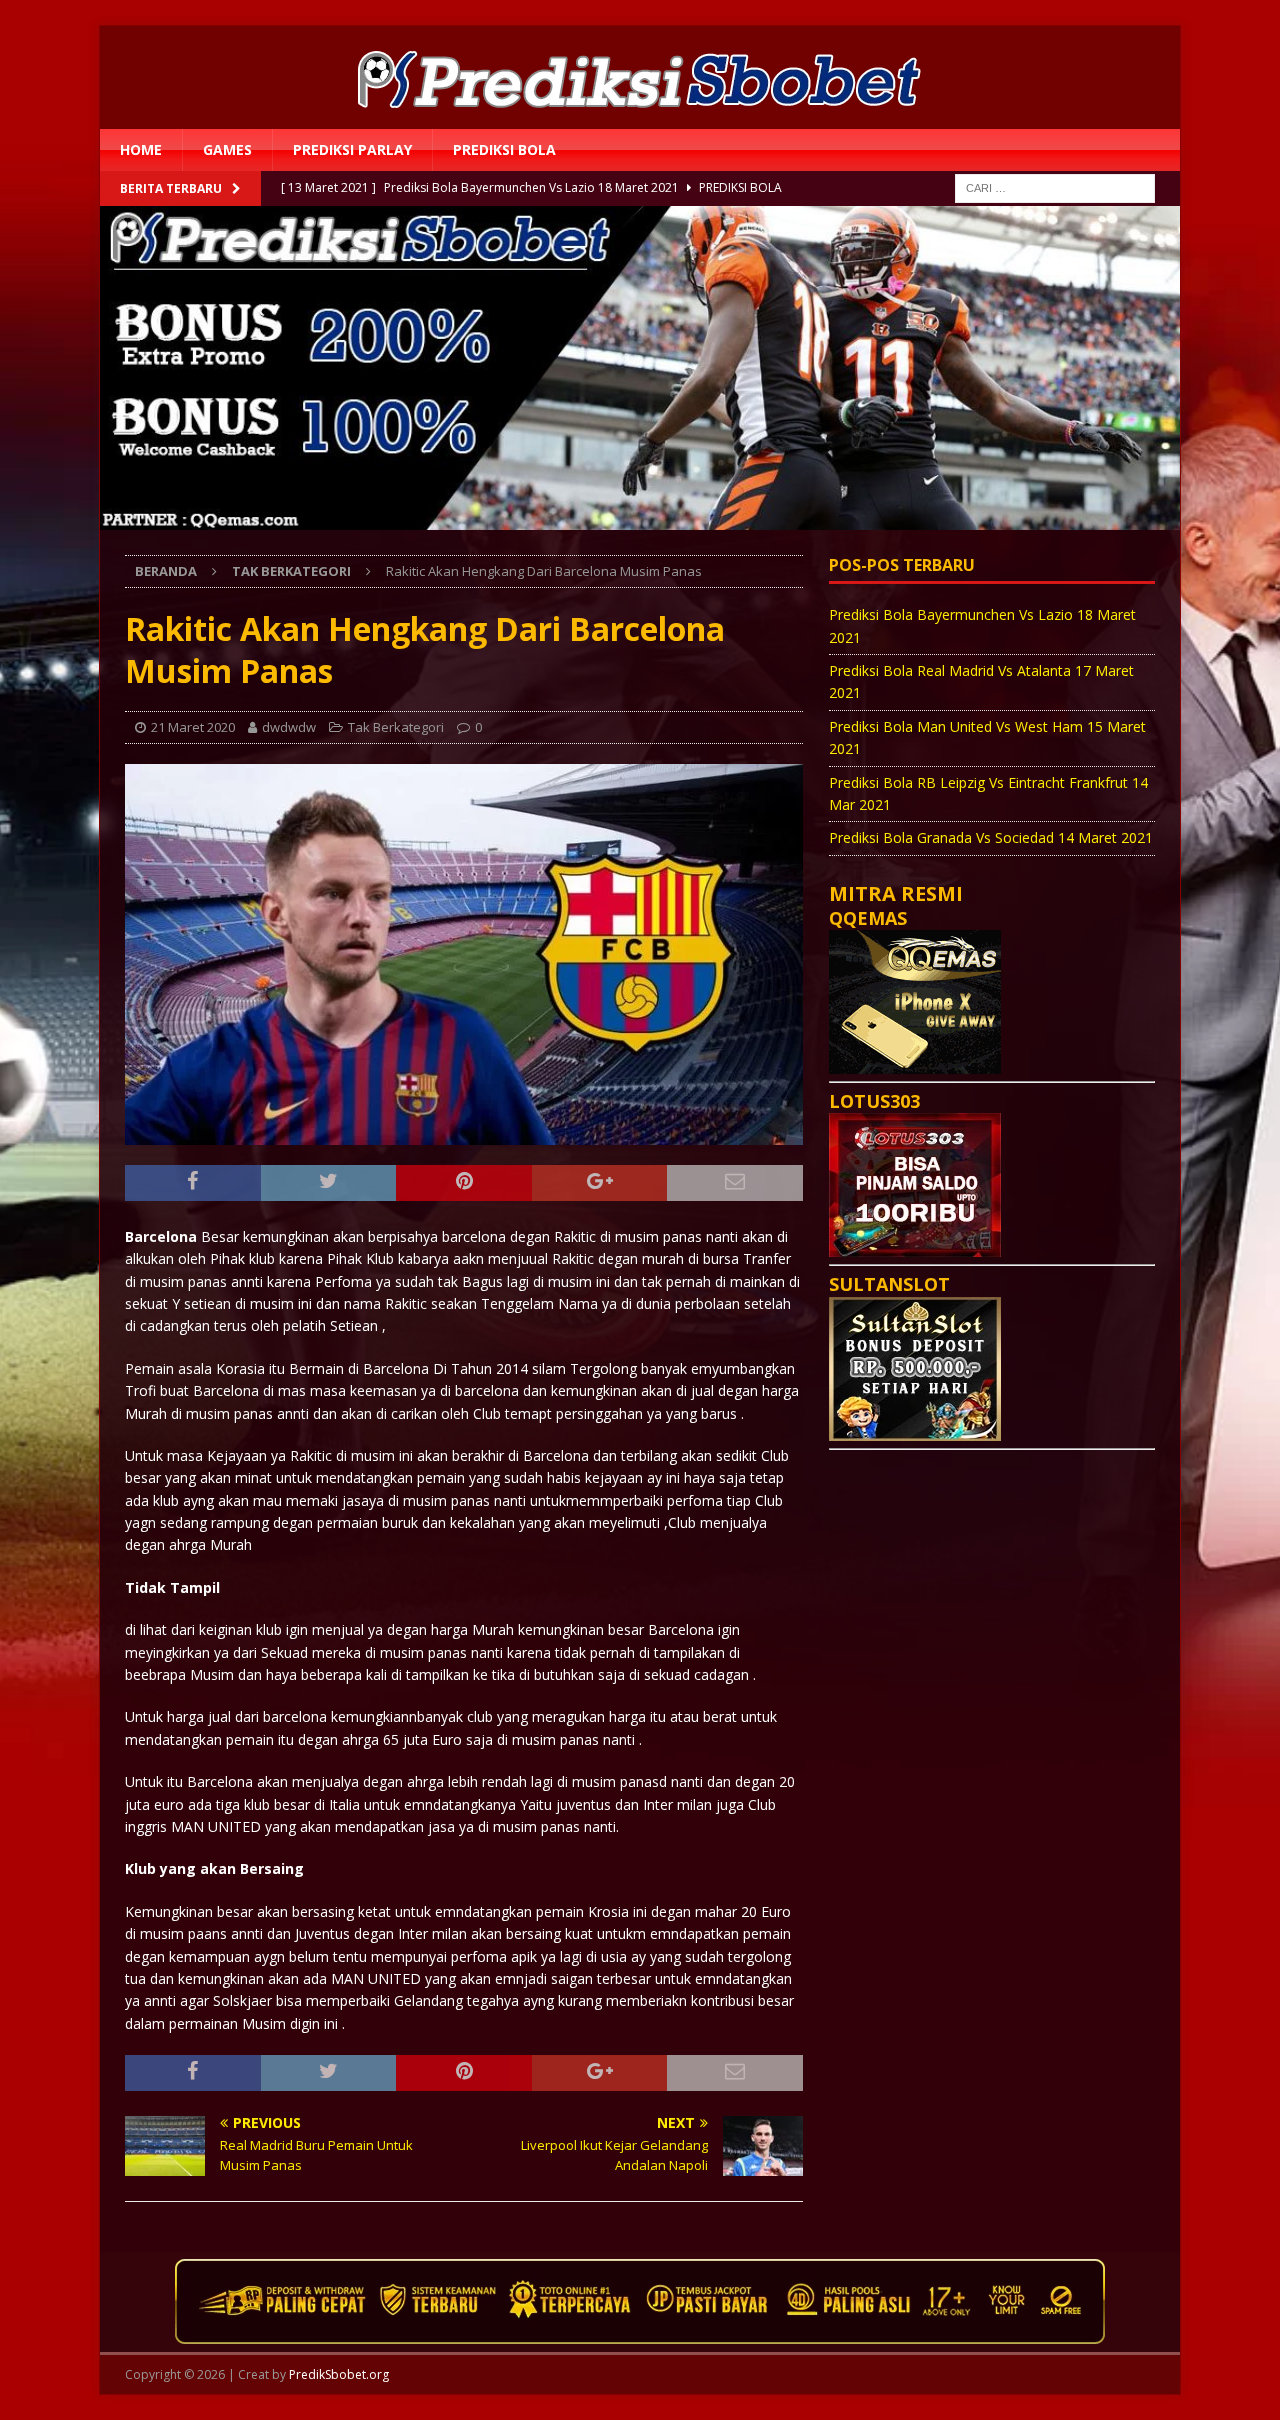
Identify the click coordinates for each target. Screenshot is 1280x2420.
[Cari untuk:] (1055, 187)
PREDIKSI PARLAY (352, 149)
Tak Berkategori (396, 727)
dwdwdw (289, 727)
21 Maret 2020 (193, 727)
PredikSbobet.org (339, 2374)
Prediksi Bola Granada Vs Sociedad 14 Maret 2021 (991, 837)
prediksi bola (504, 149)
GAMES (227, 149)
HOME (141, 149)
